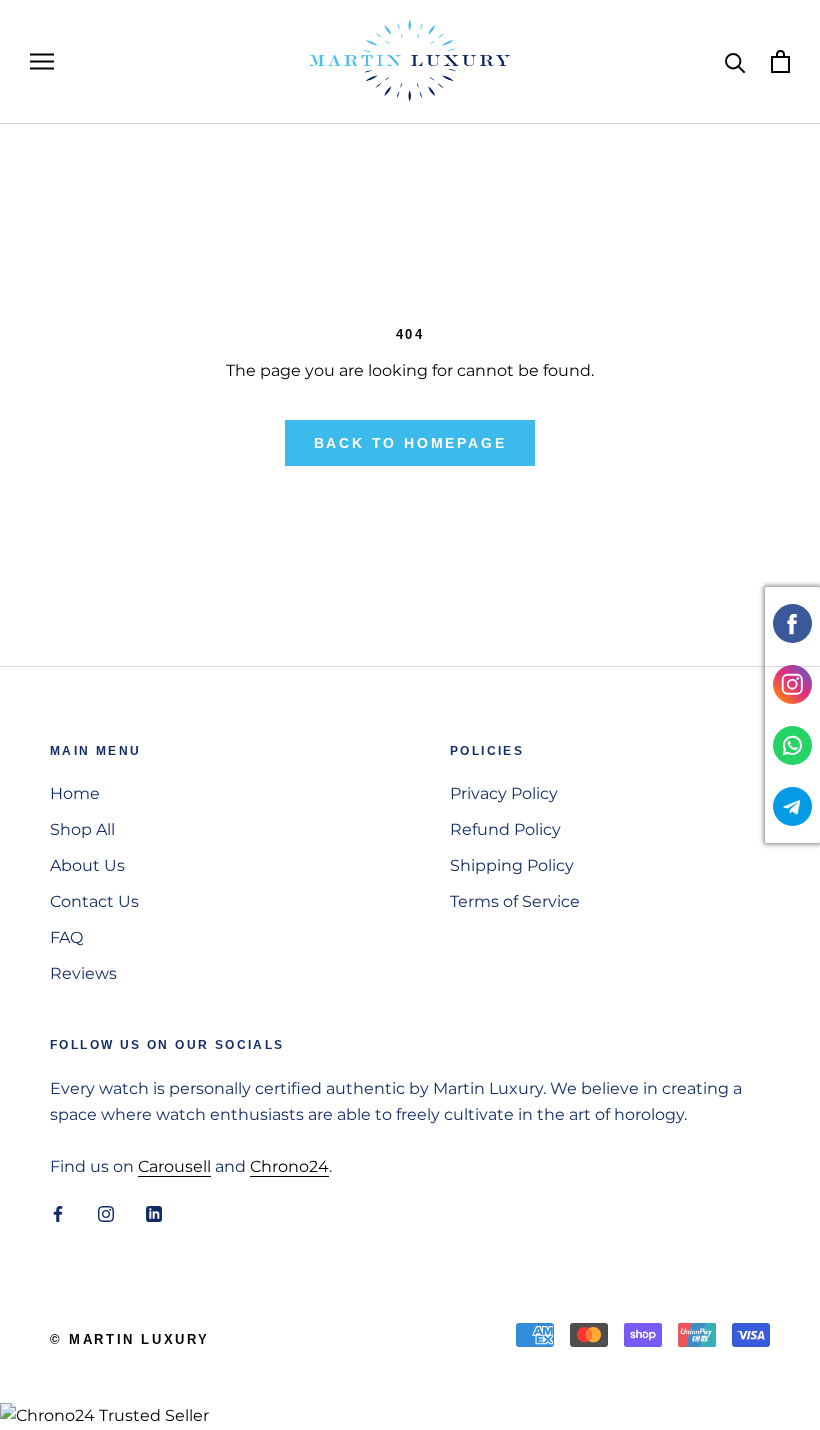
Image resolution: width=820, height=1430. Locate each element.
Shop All (82, 829)
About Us (87, 865)
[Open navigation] (42, 61)
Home (75, 793)
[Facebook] (58, 1214)
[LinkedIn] (154, 1214)
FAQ (66, 937)
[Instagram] (106, 1214)
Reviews (83, 973)
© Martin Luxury (130, 1339)
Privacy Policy (504, 793)
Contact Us (94, 901)
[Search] (735, 61)
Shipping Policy (512, 865)
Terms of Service (515, 901)
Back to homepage (410, 443)
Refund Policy (505, 829)
